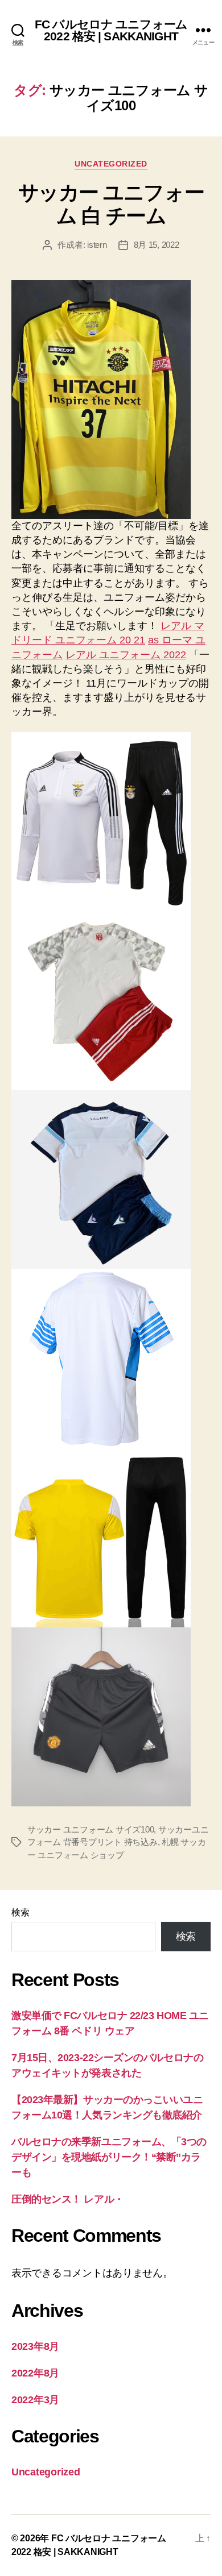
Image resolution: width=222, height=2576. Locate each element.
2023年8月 (35, 2346)
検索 (20, 1912)
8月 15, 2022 (157, 245)
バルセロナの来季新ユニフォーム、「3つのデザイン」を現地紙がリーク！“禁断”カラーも (109, 2157)
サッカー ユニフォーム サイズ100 (91, 1829)
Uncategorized (111, 164)
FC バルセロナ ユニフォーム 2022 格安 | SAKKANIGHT (111, 30)
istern (97, 245)
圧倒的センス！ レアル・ (68, 2199)
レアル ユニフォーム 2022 (126, 655)
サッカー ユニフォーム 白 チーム (111, 204)
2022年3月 (35, 2400)
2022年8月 (35, 2373)
